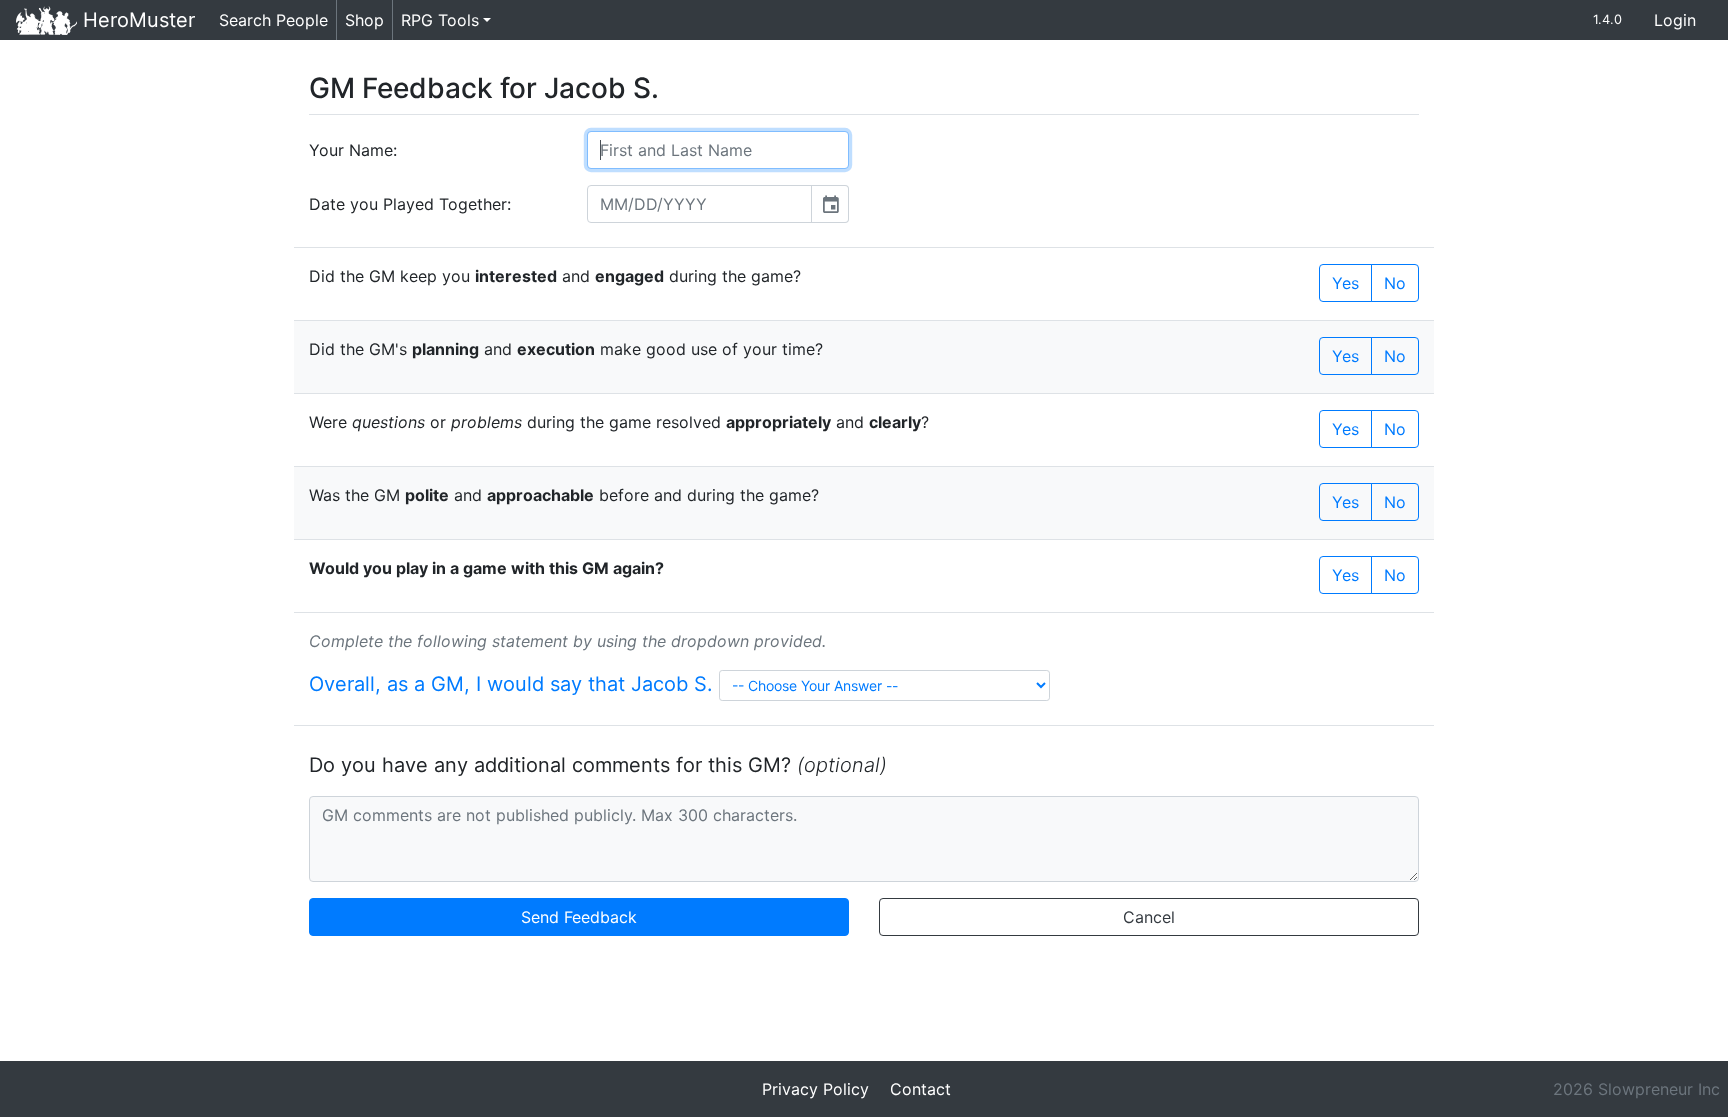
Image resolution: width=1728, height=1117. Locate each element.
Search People (273, 20)
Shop (364, 20)
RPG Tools (440, 20)
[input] (699, 204)
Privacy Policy (815, 1089)
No (1395, 283)
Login (1675, 20)
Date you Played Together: (410, 204)
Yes (1345, 283)
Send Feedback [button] (579, 917)
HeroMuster (136, 20)
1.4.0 (1607, 19)
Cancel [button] (1149, 917)
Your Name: (353, 150)
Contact (920, 1089)
